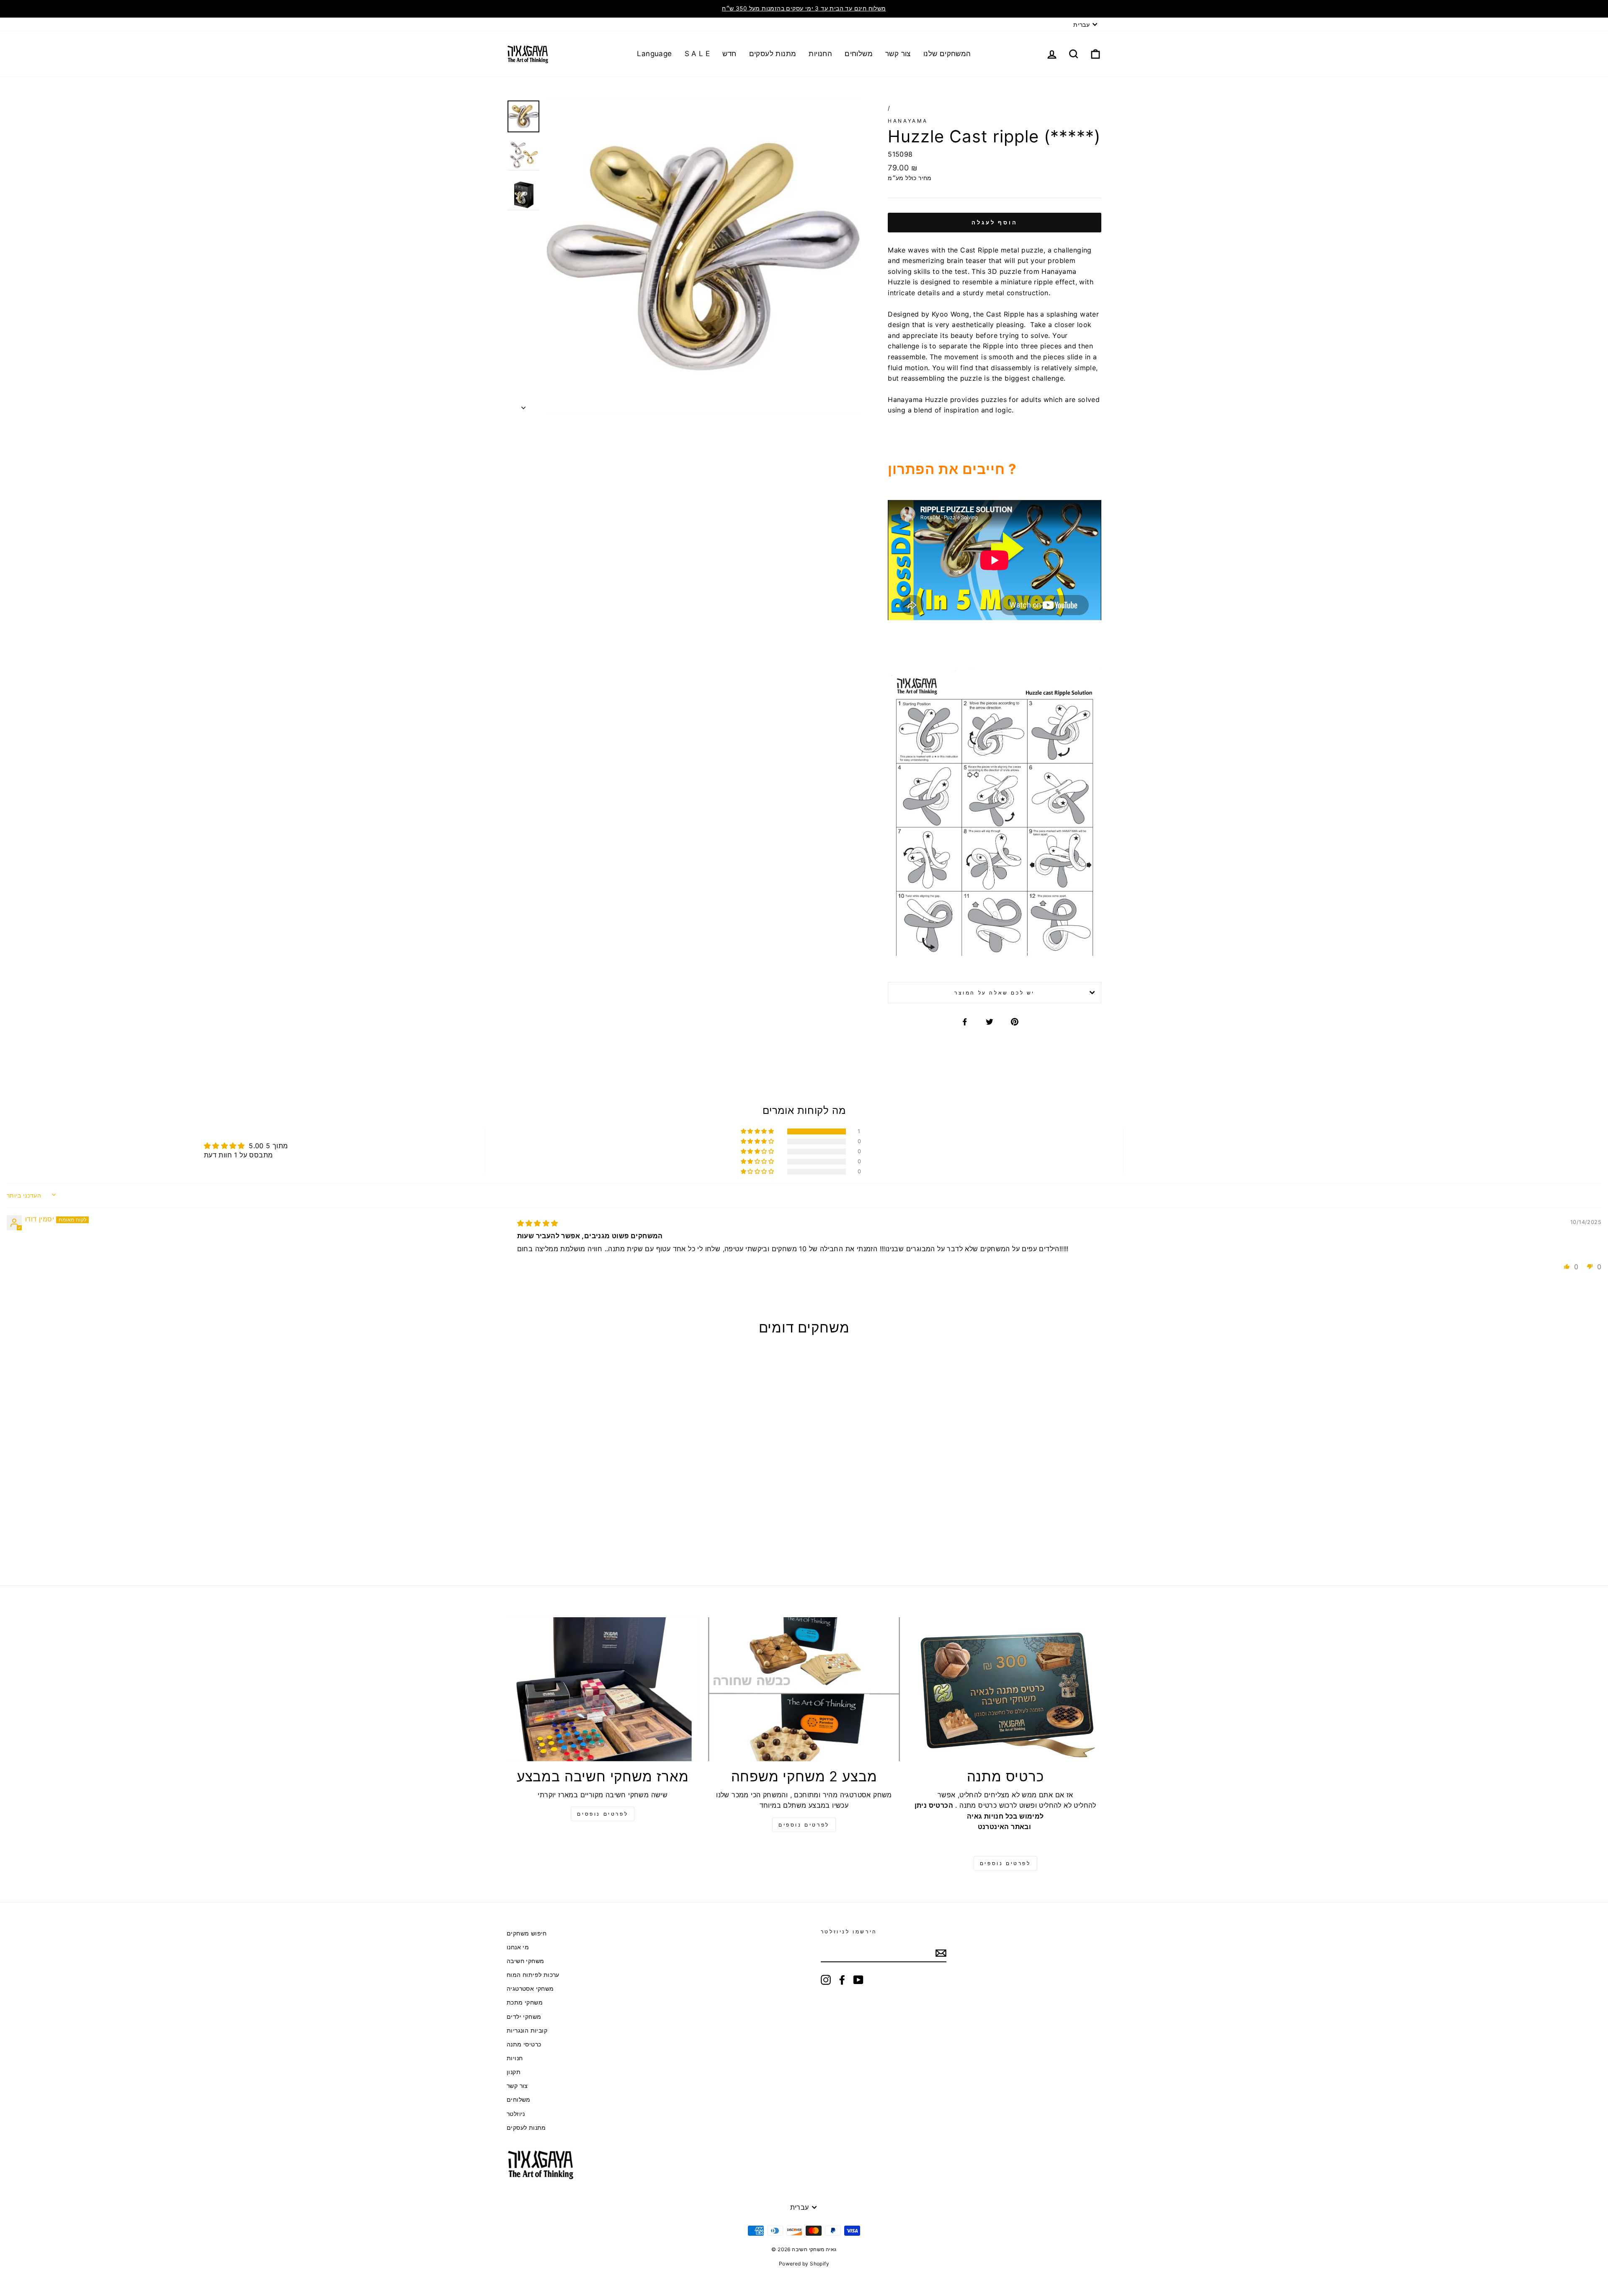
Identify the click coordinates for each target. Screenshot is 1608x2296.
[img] (538, 1223)
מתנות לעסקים (773, 54)
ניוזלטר (516, 2114)
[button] (758, 1131)
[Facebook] (842, 1980)
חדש (729, 54)
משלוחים (859, 54)
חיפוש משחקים (527, 1933)
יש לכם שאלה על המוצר (995, 993)
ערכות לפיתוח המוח (533, 1975)
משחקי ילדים (524, 2017)
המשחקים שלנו (947, 54)
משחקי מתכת (525, 2002)
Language (654, 54)
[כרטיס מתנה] (1005, 1689)
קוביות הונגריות (527, 2031)
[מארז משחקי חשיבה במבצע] (603, 1689)
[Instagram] (826, 1980)
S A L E (697, 54)
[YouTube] (858, 1980)
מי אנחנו (518, 1947)
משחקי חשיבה (525, 1961)
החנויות (820, 54)
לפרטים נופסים (603, 1814)
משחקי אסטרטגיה (530, 1989)
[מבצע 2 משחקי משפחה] (804, 1689)
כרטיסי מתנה (524, 2044)
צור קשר (898, 54)
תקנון (514, 2072)
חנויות (515, 2058)
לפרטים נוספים (804, 1825)
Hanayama (908, 121)
